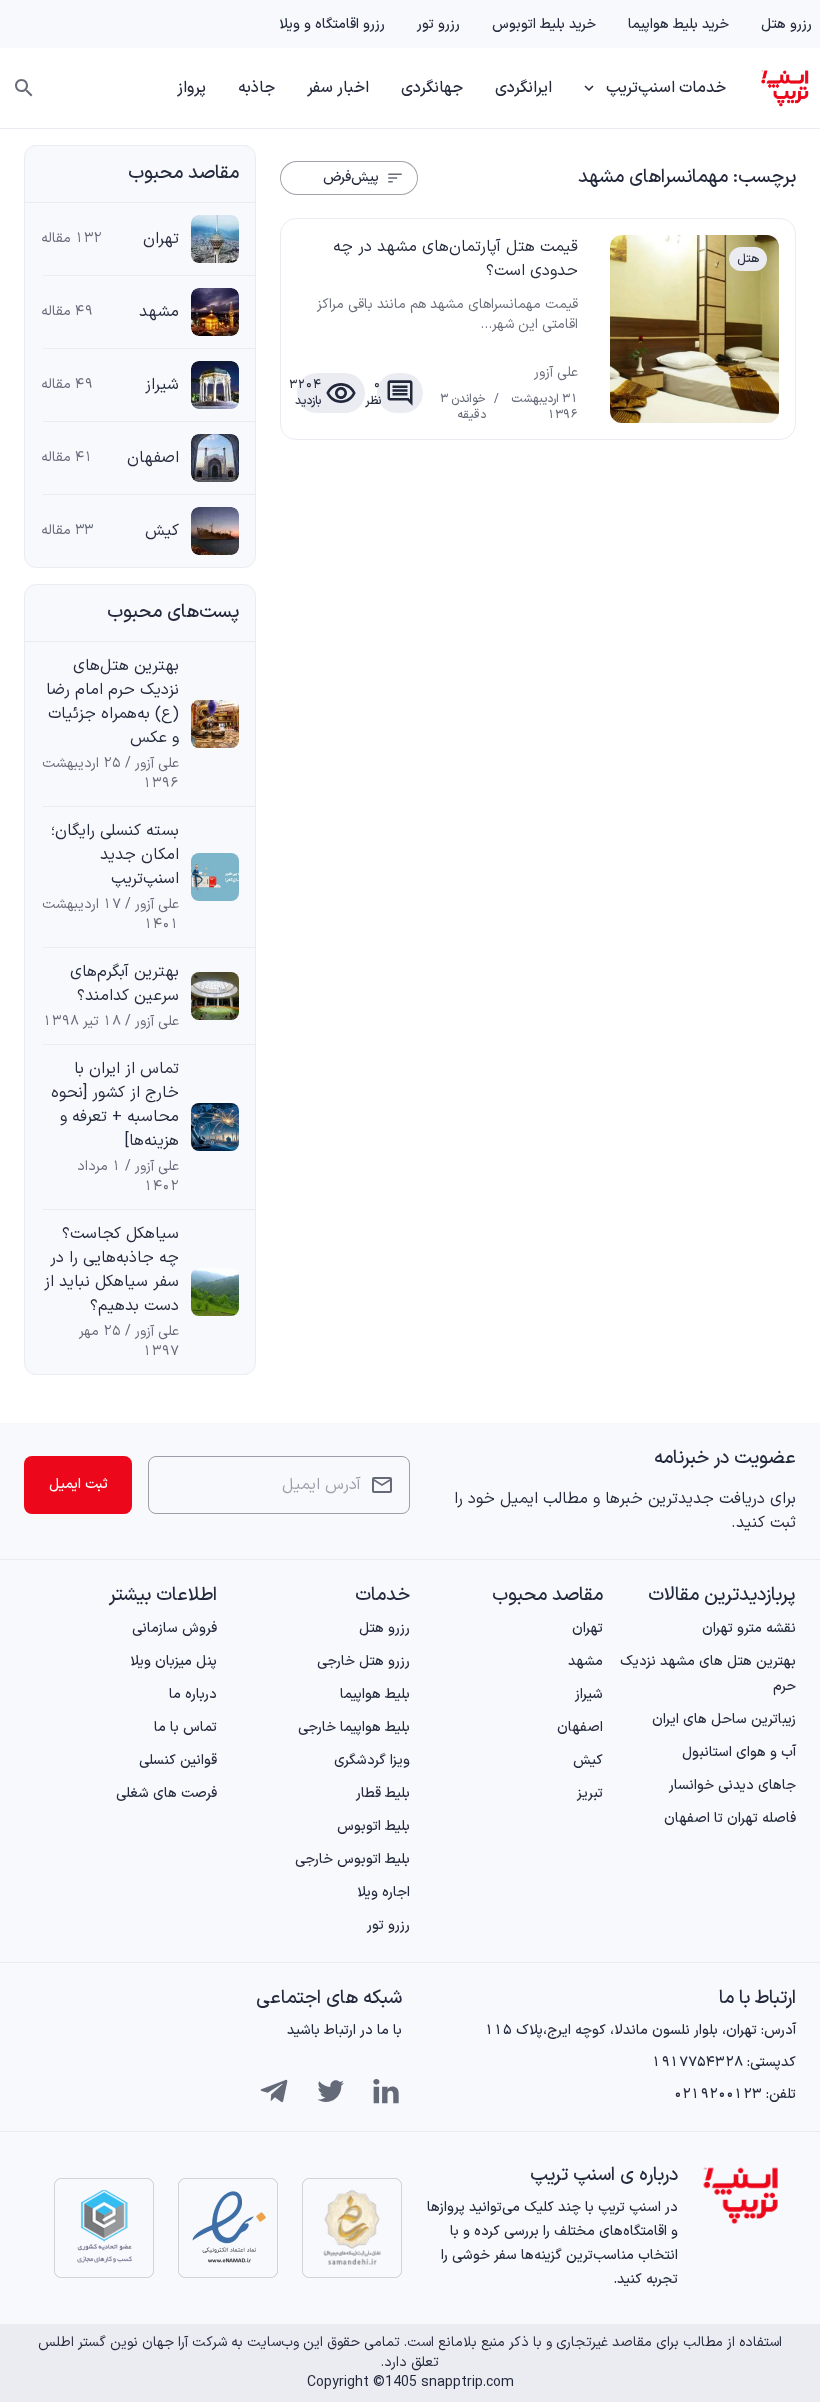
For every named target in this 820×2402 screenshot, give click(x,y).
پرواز (191, 88)
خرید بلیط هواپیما (678, 24)
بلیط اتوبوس (373, 1826)
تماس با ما (185, 1727)
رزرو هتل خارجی (363, 1661)
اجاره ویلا (383, 1892)
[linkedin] (386, 2091)
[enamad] (228, 2228)
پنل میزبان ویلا (173, 1661)
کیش (162, 531)
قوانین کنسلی (178, 1760)
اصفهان (153, 458)
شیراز (162, 385)
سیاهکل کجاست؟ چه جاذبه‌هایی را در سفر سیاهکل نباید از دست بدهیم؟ (111, 1270)
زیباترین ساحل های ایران (724, 1719)
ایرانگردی (523, 88)
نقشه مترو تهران (749, 1628)
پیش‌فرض (351, 177)
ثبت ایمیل (78, 1484)
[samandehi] (352, 2228)
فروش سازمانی (174, 1628)
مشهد (159, 312)
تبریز (590, 1793)
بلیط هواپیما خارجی (354, 1727)
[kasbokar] (104, 2228)
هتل (748, 259)
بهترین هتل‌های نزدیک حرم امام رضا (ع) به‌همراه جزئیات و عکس (112, 702)
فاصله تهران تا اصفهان (730, 1818)
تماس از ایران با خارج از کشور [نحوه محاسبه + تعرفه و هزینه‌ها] (115, 1105)
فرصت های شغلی (166, 1793)
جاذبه (256, 88)
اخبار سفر (338, 88)
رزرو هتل (786, 24)
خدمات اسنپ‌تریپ (666, 88)
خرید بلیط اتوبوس (544, 24)
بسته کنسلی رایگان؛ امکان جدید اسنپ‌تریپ (115, 855)
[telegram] (274, 2091)
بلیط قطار (383, 1793)
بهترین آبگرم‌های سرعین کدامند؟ (124, 984)
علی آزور (556, 373)
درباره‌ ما (193, 1694)
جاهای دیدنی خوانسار (732, 1785)
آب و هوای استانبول (739, 1752)
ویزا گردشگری (372, 1760)
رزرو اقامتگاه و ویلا (332, 24)
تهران (161, 239)
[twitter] (330, 2091)
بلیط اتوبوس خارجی (352, 1859)
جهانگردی (432, 88)
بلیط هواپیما (375, 1694)
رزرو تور (438, 24)
